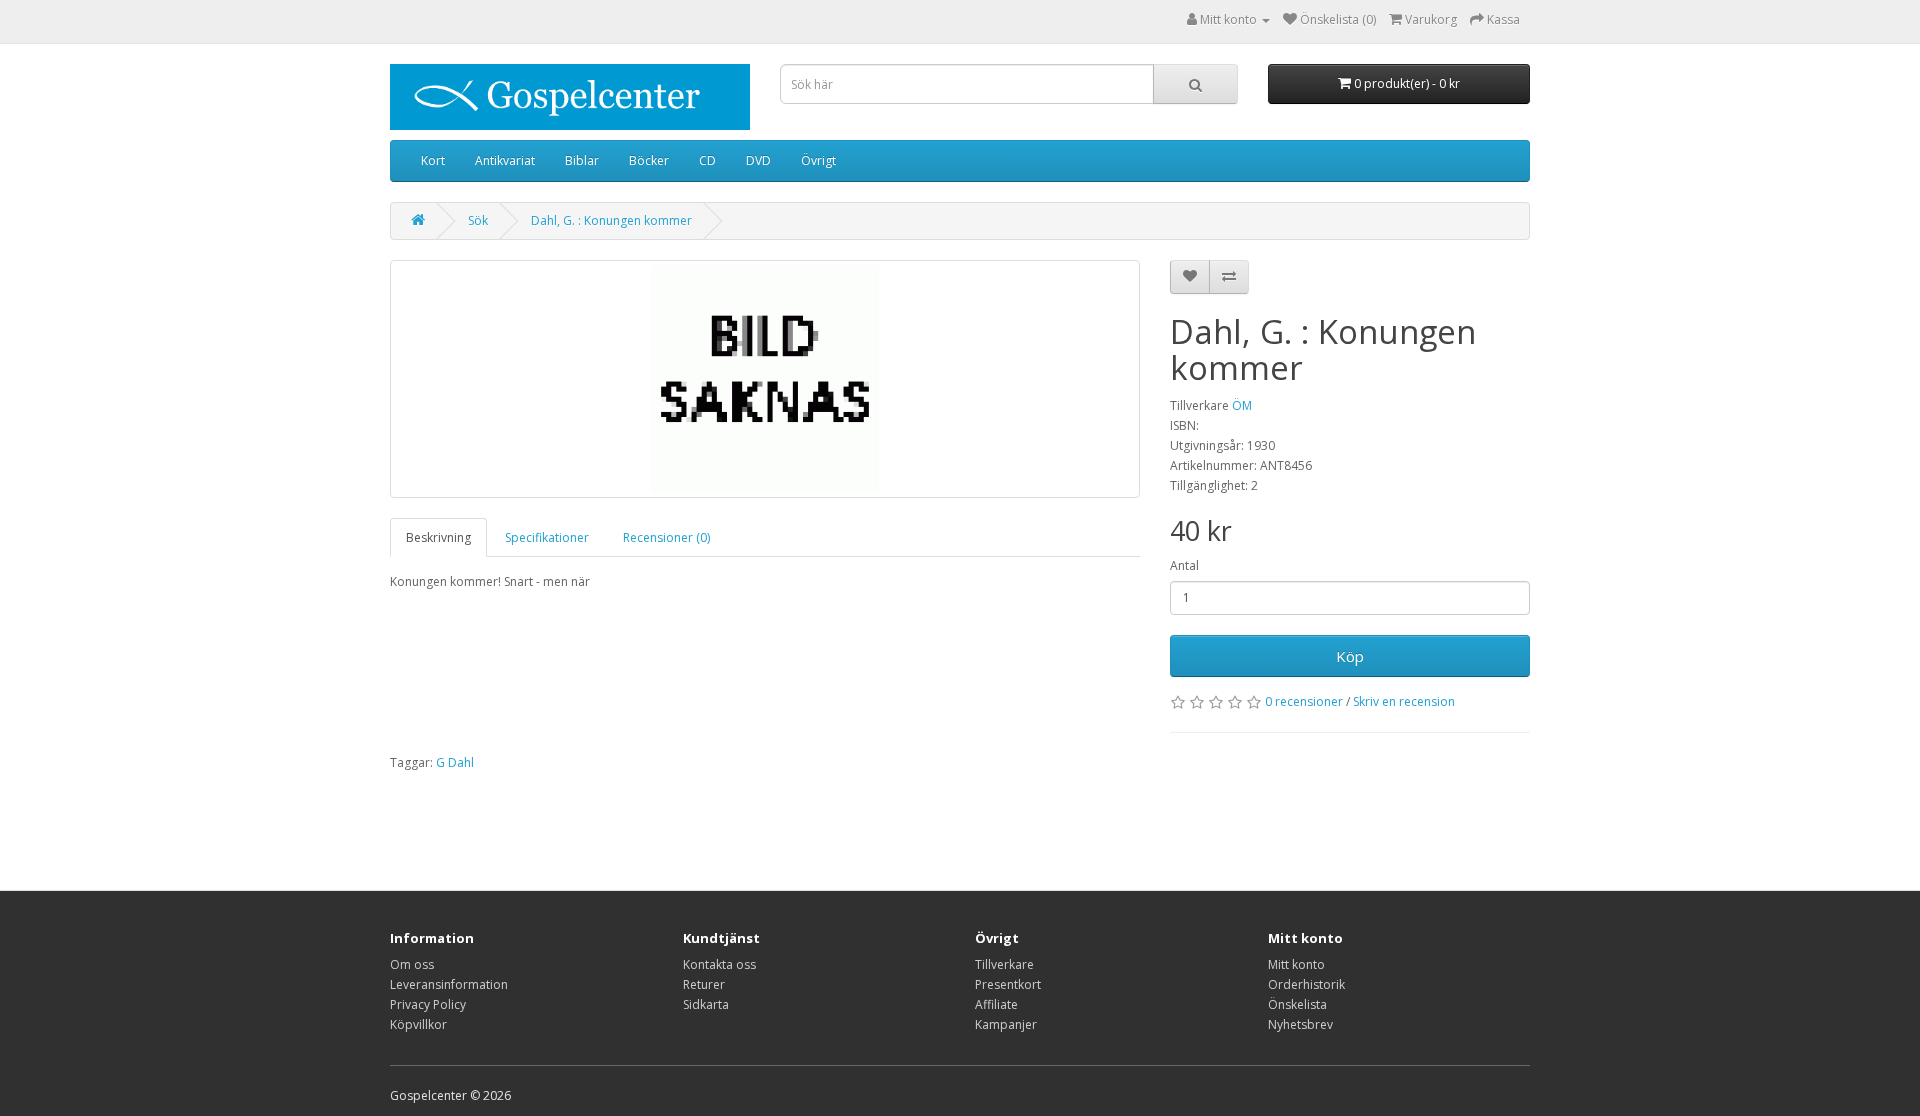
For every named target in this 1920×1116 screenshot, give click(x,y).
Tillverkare (1004, 964)
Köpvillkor (418, 1024)
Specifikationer (547, 537)
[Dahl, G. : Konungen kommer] (765, 379)
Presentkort (1008, 984)
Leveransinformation (449, 984)
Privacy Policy (428, 1004)
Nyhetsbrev (1300, 1024)
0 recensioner (1304, 701)
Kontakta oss (719, 964)
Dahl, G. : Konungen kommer (611, 220)
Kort (433, 160)
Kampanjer (1006, 1024)
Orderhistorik (1306, 984)
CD (707, 160)
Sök (478, 220)
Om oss (412, 964)
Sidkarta (706, 1004)
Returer (704, 984)
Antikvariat (505, 160)
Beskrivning (438, 537)
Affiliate (996, 1004)
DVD (758, 160)
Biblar (582, 160)
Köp (1350, 656)
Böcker (649, 160)
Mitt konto (1296, 964)
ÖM (1242, 405)
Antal (1184, 565)
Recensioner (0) (666, 537)
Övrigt (818, 160)
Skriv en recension (1404, 701)
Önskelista (1297, 1004)
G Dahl (455, 762)
